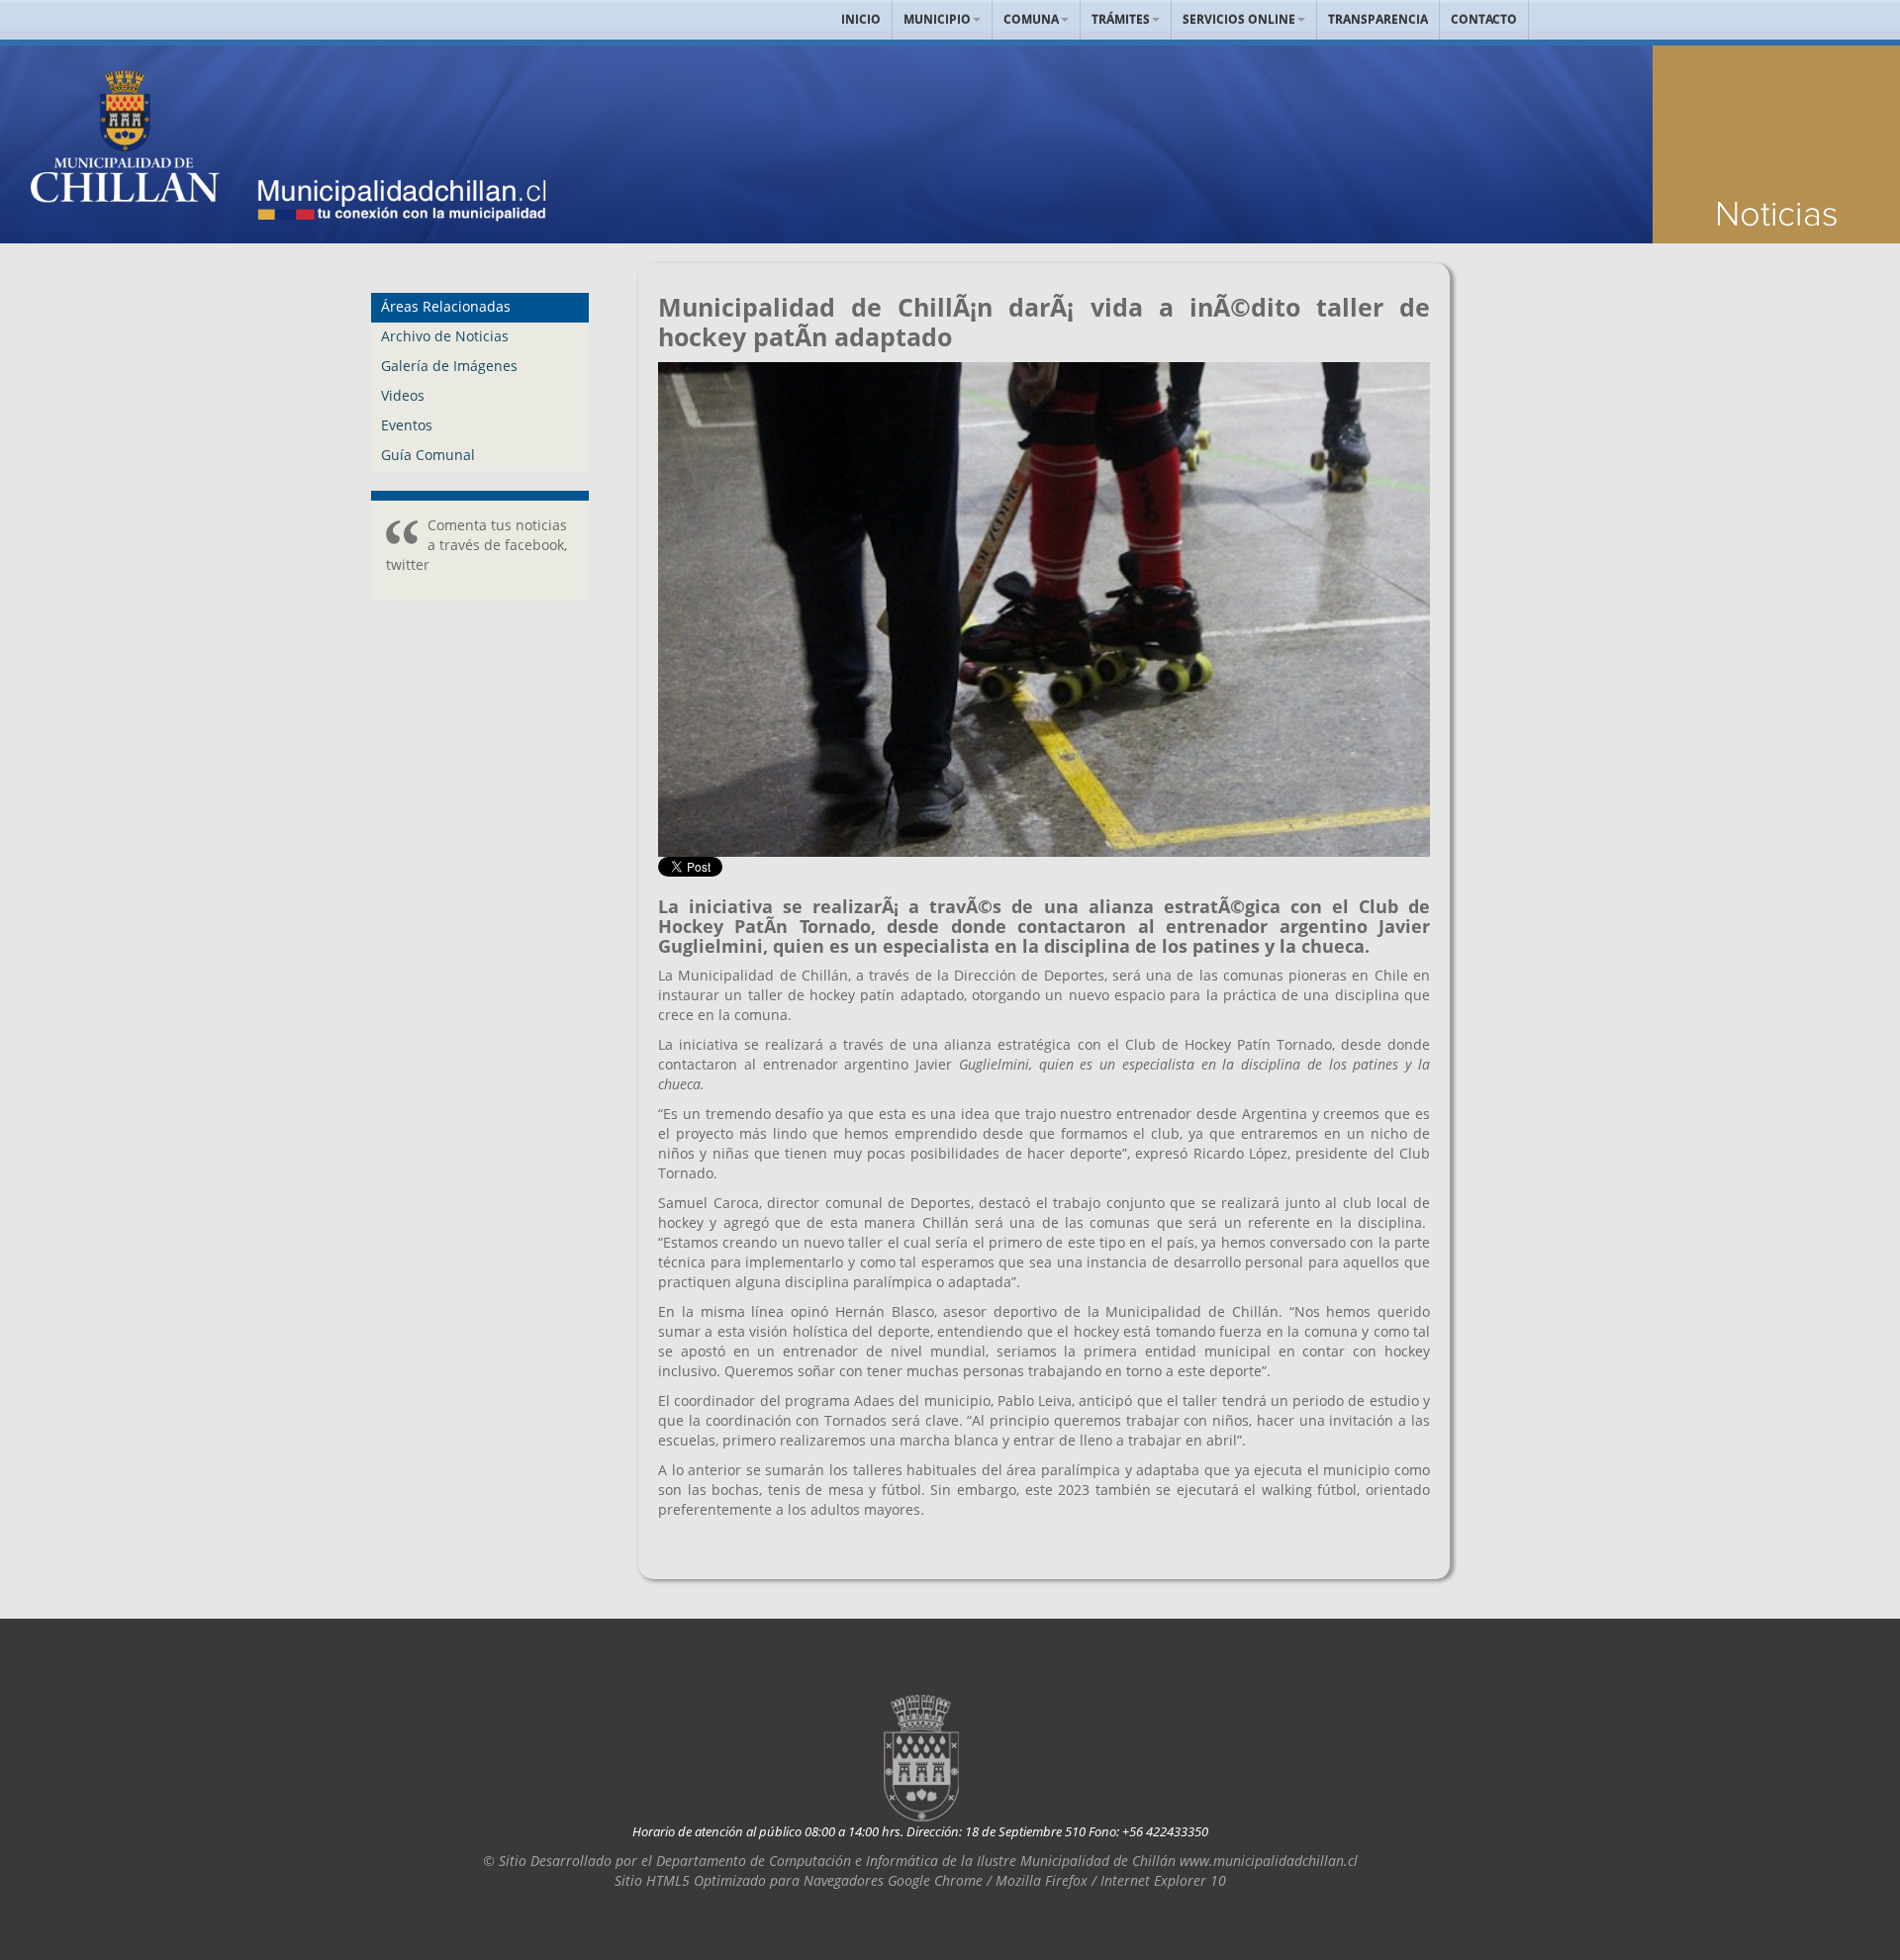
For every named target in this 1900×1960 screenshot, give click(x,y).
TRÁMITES (1121, 19)
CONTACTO (1484, 19)
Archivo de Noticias (445, 336)
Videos (403, 395)
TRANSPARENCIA (1378, 19)
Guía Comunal (428, 455)
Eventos (407, 425)
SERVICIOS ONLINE (1239, 19)
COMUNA (1031, 19)
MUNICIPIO (937, 19)
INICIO (861, 19)
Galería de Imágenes (449, 366)
